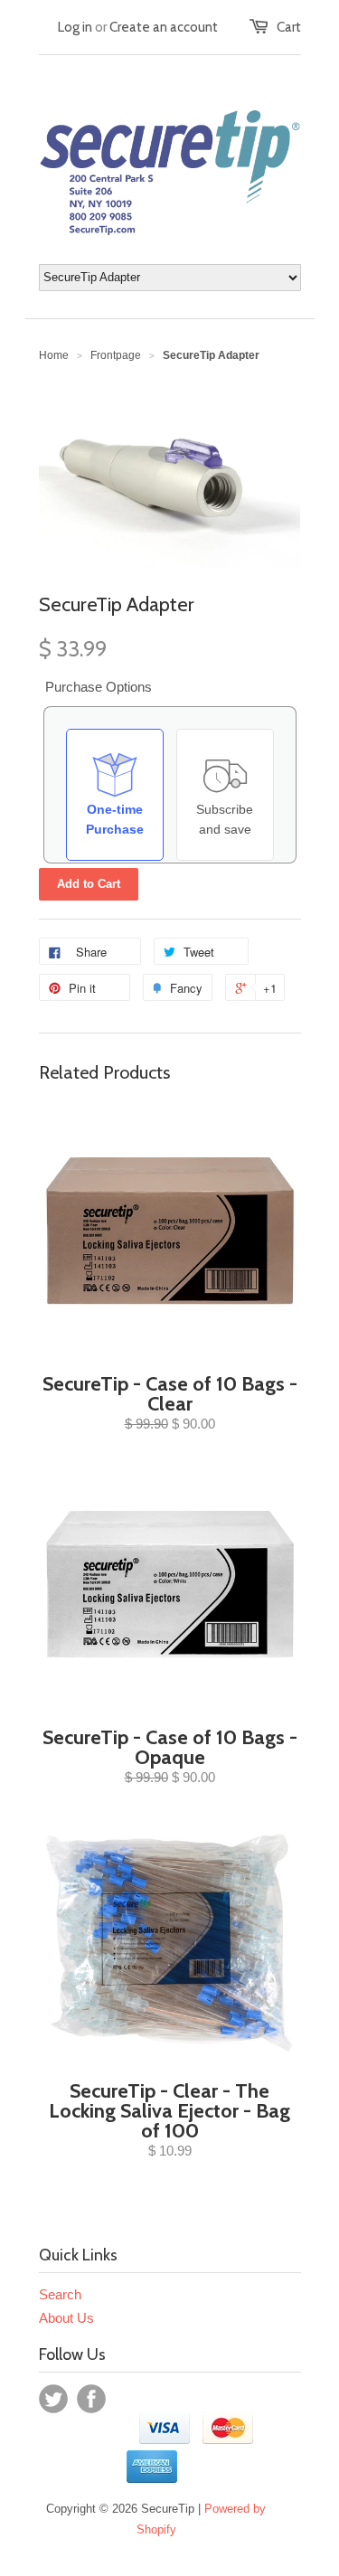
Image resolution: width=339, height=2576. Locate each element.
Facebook (91, 2399)
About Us (66, 2318)
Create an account (164, 27)
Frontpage (116, 355)
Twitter (53, 2399)
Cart (289, 27)
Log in (75, 27)
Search (60, 2294)
